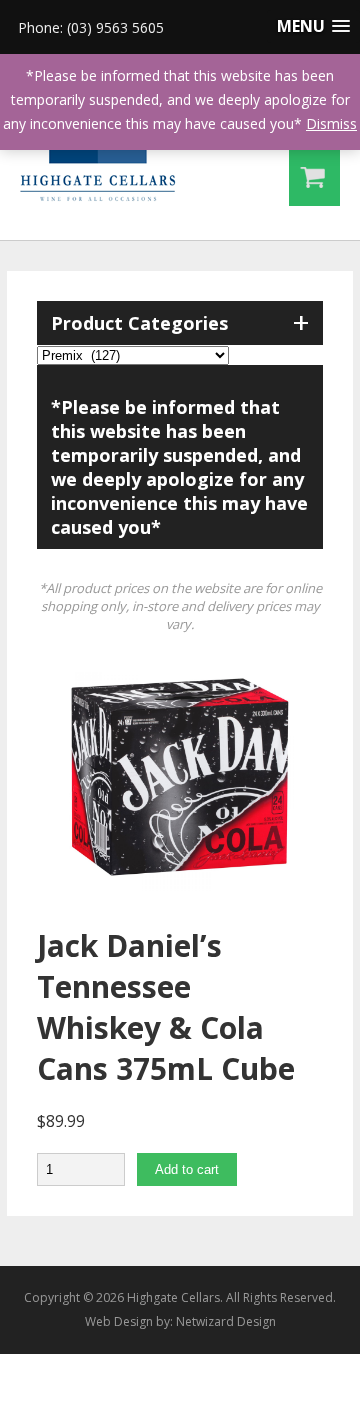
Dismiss (331, 123)
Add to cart (187, 1169)
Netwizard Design (226, 1321)
